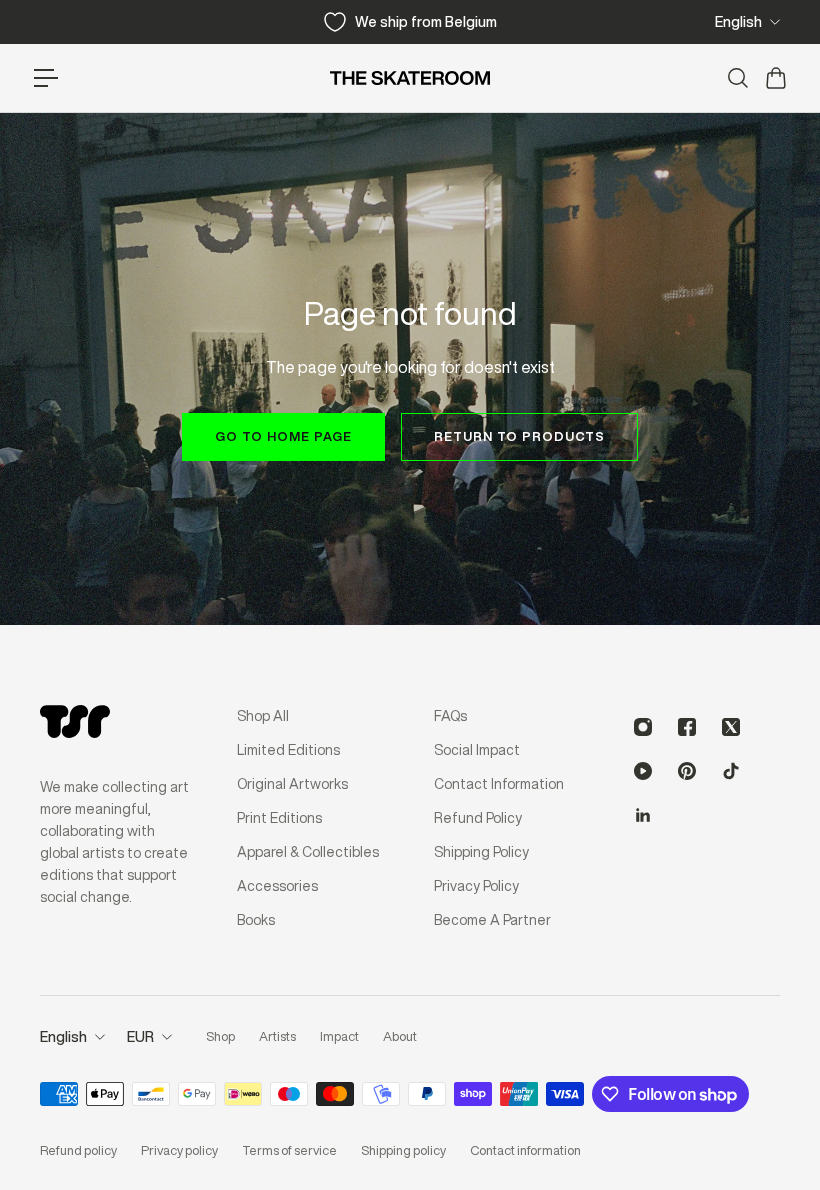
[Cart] (775, 78)
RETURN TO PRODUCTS (519, 436)
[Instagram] (643, 727)
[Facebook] (687, 727)
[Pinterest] (687, 771)
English (738, 22)
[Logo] (410, 78)
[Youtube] (643, 771)
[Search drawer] (737, 78)
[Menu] (46, 78)
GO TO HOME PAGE (283, 436)
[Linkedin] (643, 815)
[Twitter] (731, 727)
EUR (140, 1037)
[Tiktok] (731, 771)
